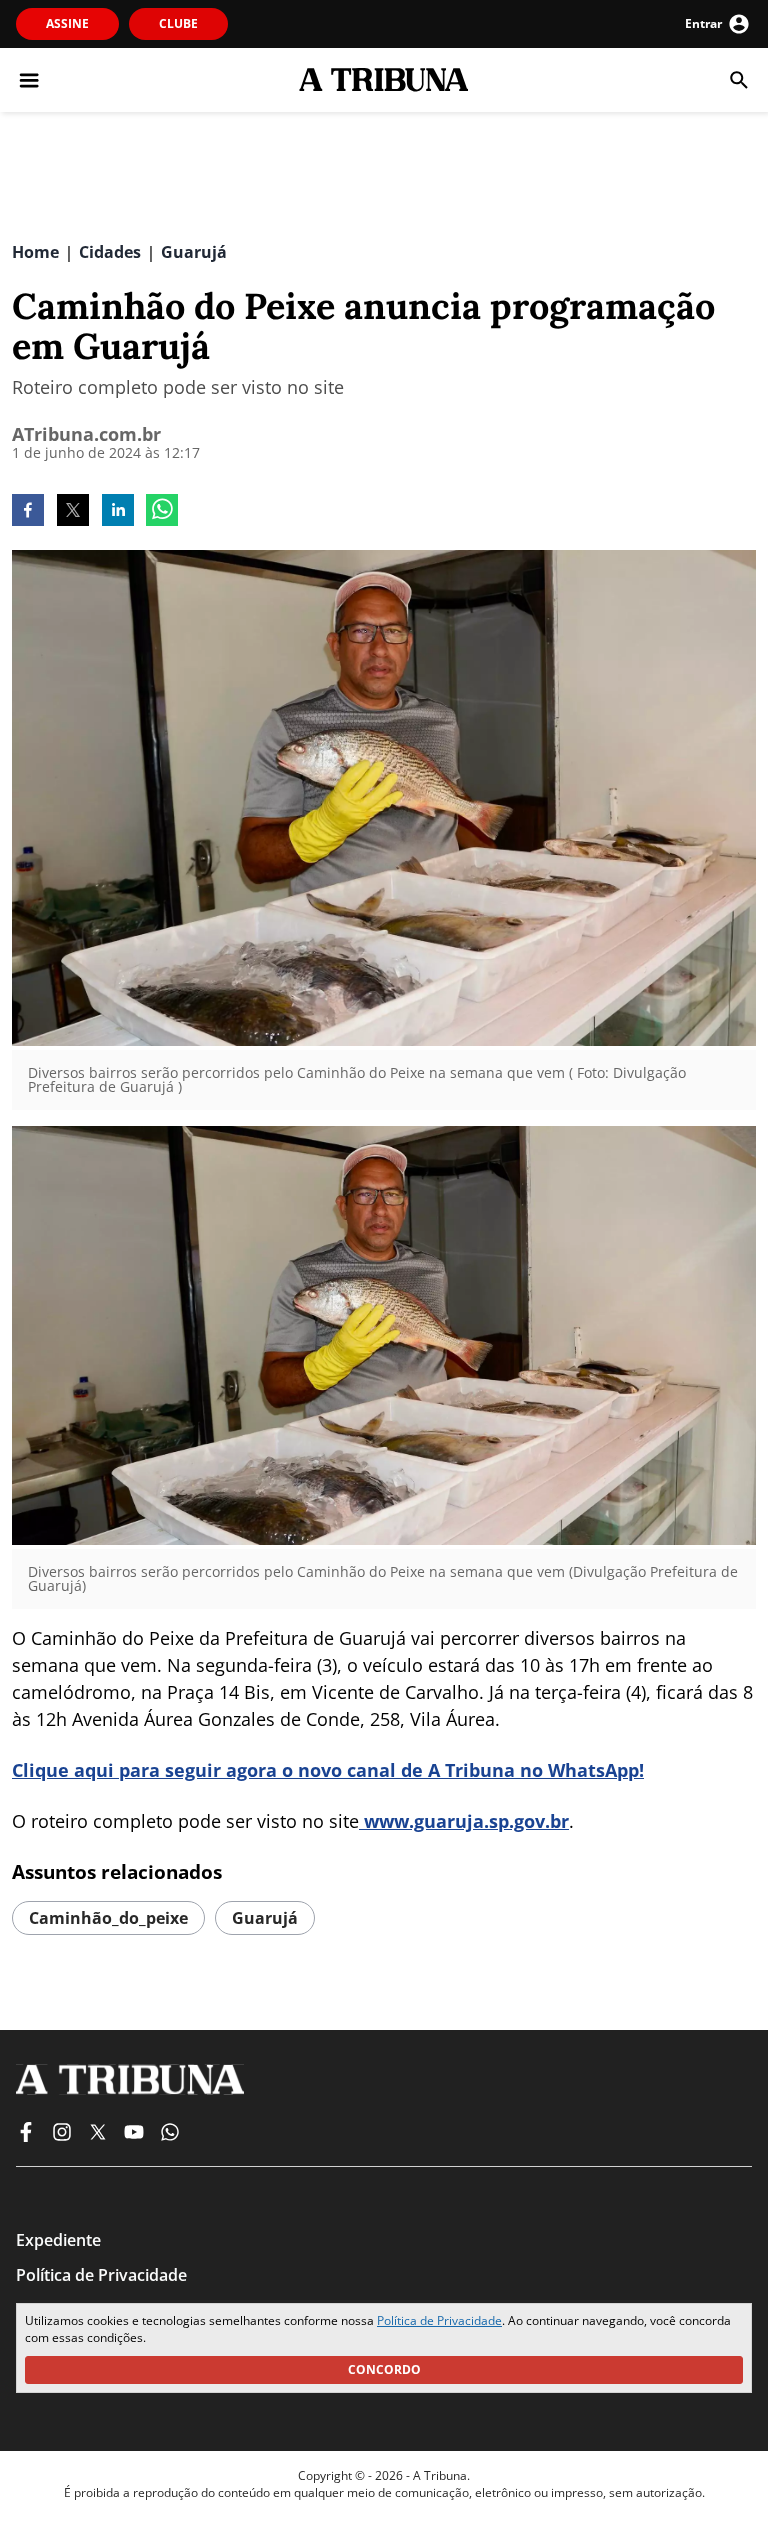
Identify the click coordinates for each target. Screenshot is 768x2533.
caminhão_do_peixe (108, 1918)
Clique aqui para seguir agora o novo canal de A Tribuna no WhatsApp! (328, 1770)
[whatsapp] (162, 512)
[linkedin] (118, 512)
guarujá (265, 1918)
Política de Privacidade (439, 2320)
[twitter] (73, 512)
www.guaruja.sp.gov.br (464, 1821)
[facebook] (28, 512)
